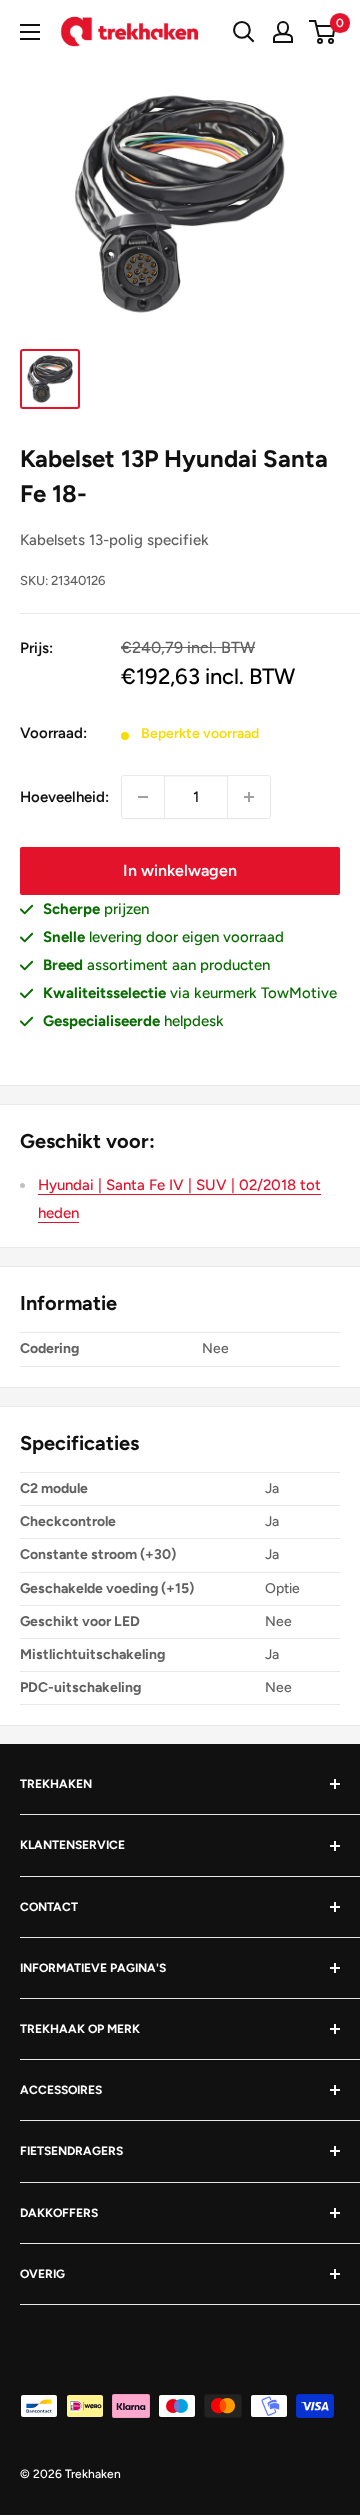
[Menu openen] (30, 32)
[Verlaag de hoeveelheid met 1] (143, 797)
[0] (323, 32)
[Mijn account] (283, 32)
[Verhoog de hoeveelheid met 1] (249, 797)
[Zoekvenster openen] (244, 32)
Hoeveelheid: (64, 797)
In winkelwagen (180, 870)
